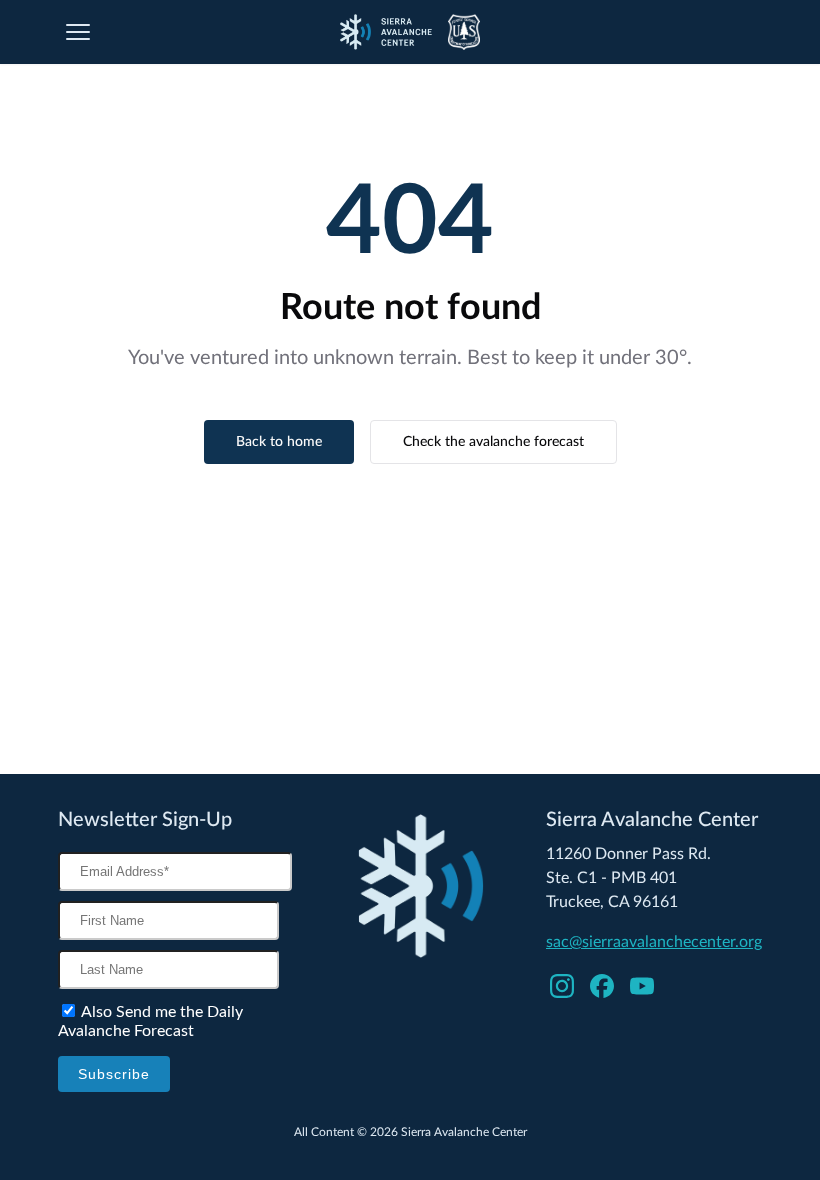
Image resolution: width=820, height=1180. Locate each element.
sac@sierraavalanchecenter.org (654, 942)
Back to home (279, 442)
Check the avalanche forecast (493, 442)
